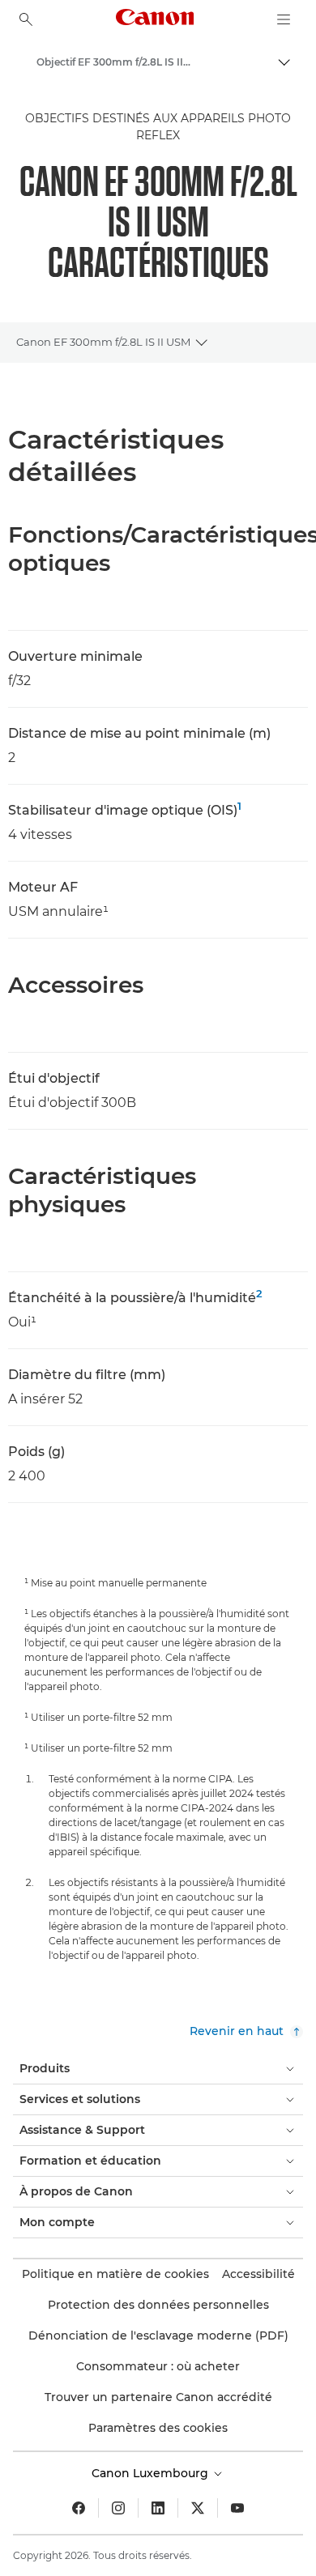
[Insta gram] (118, 2508)
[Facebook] (79, 2508)
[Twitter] (198, 2508)
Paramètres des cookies (158, 2428)
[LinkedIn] (158, 2508)
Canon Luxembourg (152, 2473)
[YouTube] (237, 2508)
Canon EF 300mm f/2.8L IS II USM (103, 342)
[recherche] (26, 19)
